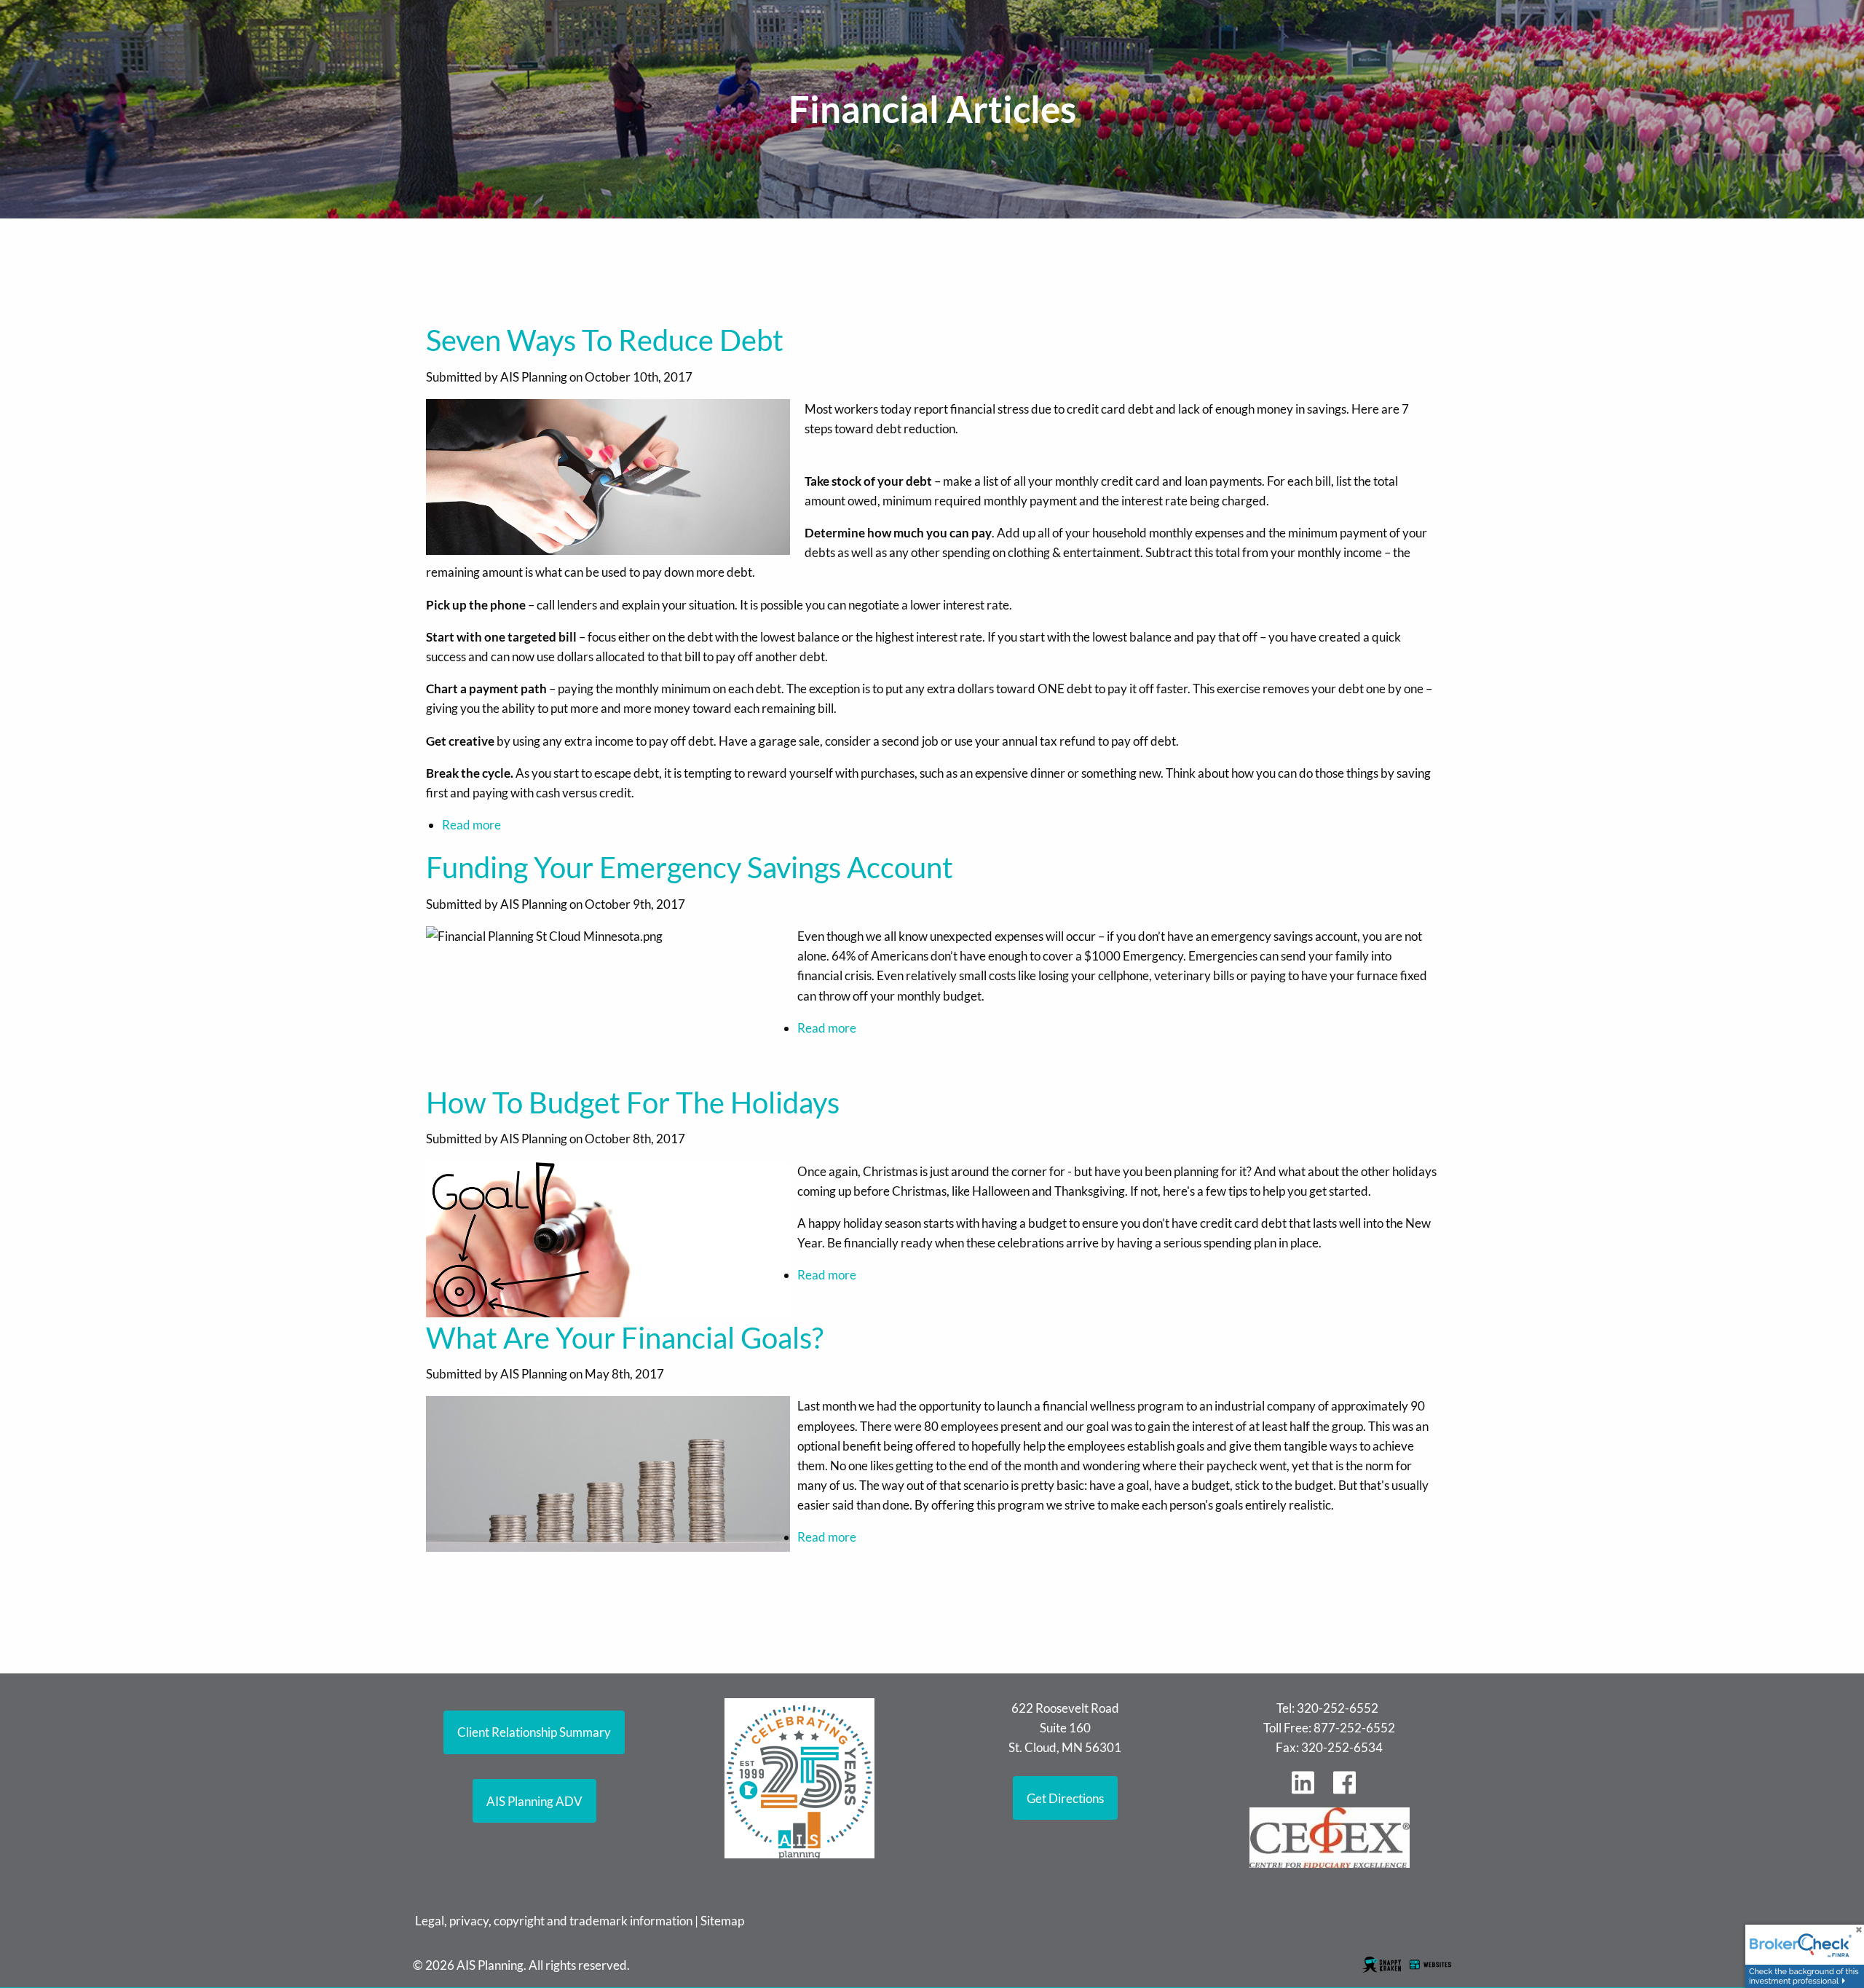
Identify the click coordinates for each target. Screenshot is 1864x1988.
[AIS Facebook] (1350, 1790)
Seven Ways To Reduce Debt (605, 340)
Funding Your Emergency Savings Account (690, 867)
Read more (471, 825)
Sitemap (722, 1921)
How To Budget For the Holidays (633, 1103)
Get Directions (1065, 1798)
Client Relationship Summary (534, 1732)
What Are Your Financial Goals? (625, 1338)
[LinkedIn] (1308, 1790)
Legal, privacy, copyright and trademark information (554, 1921)
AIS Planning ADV (534, 1801)
